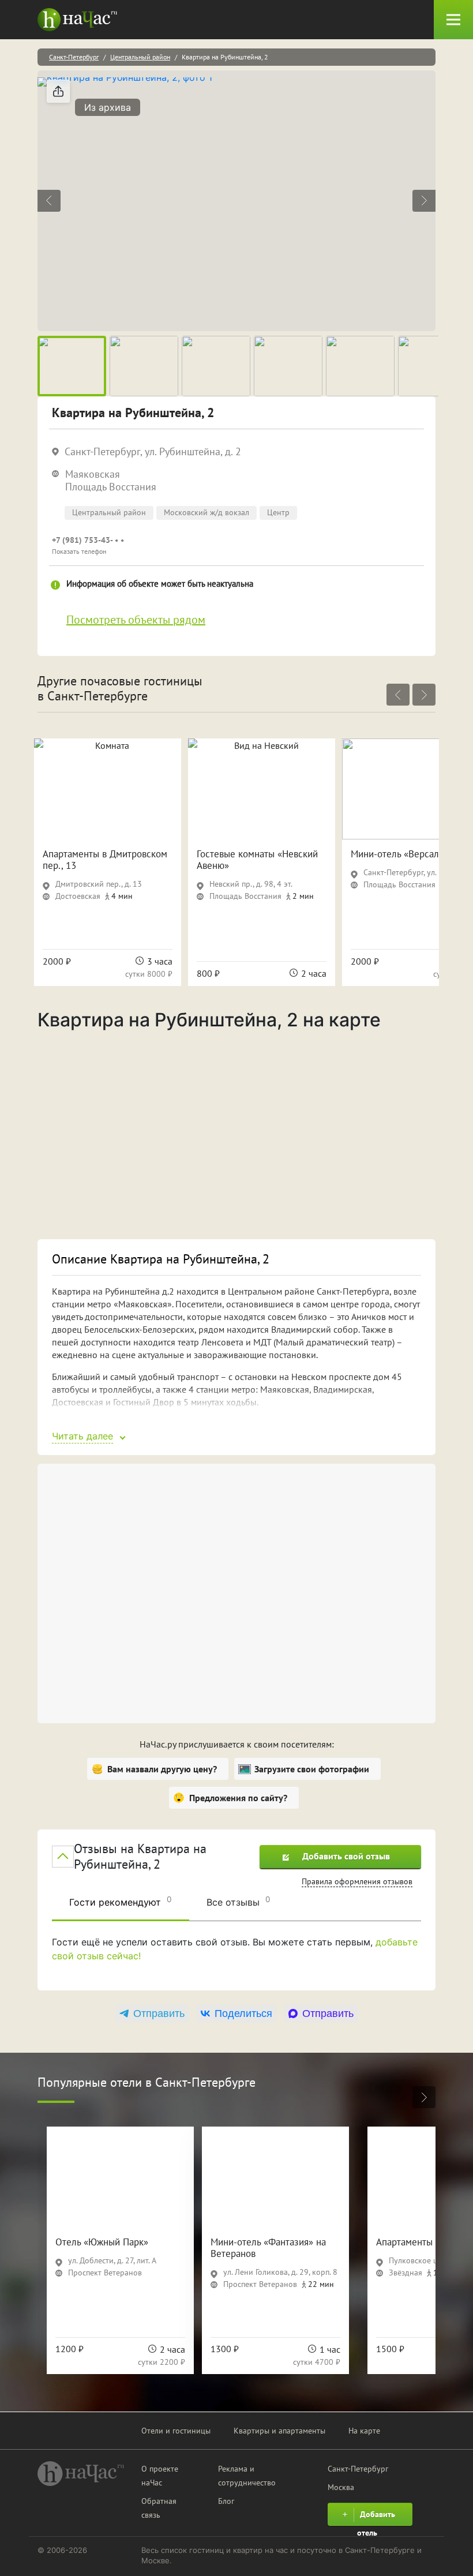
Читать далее (82, 1436)
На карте (364, 2431)
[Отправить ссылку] (58, 91)
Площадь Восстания (111, 487)
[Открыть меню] (453, 20)
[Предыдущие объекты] (398, 695)
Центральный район (140, 57)
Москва (341, 2487)
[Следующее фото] (424, 201)
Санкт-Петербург (74, 57)
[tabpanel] (236, 1958)
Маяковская (93, 474)
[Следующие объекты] (424, 695)
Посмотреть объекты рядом (136, 620)
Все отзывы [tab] (239, 1901)
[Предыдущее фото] (49, 201)
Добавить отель (376, 2517)
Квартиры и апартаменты (279, 2431)
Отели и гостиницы (176, 2431)
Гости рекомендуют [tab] (121, 1901)
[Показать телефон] (182, 545)
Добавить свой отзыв (346, 1856)
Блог (226, 2501)
